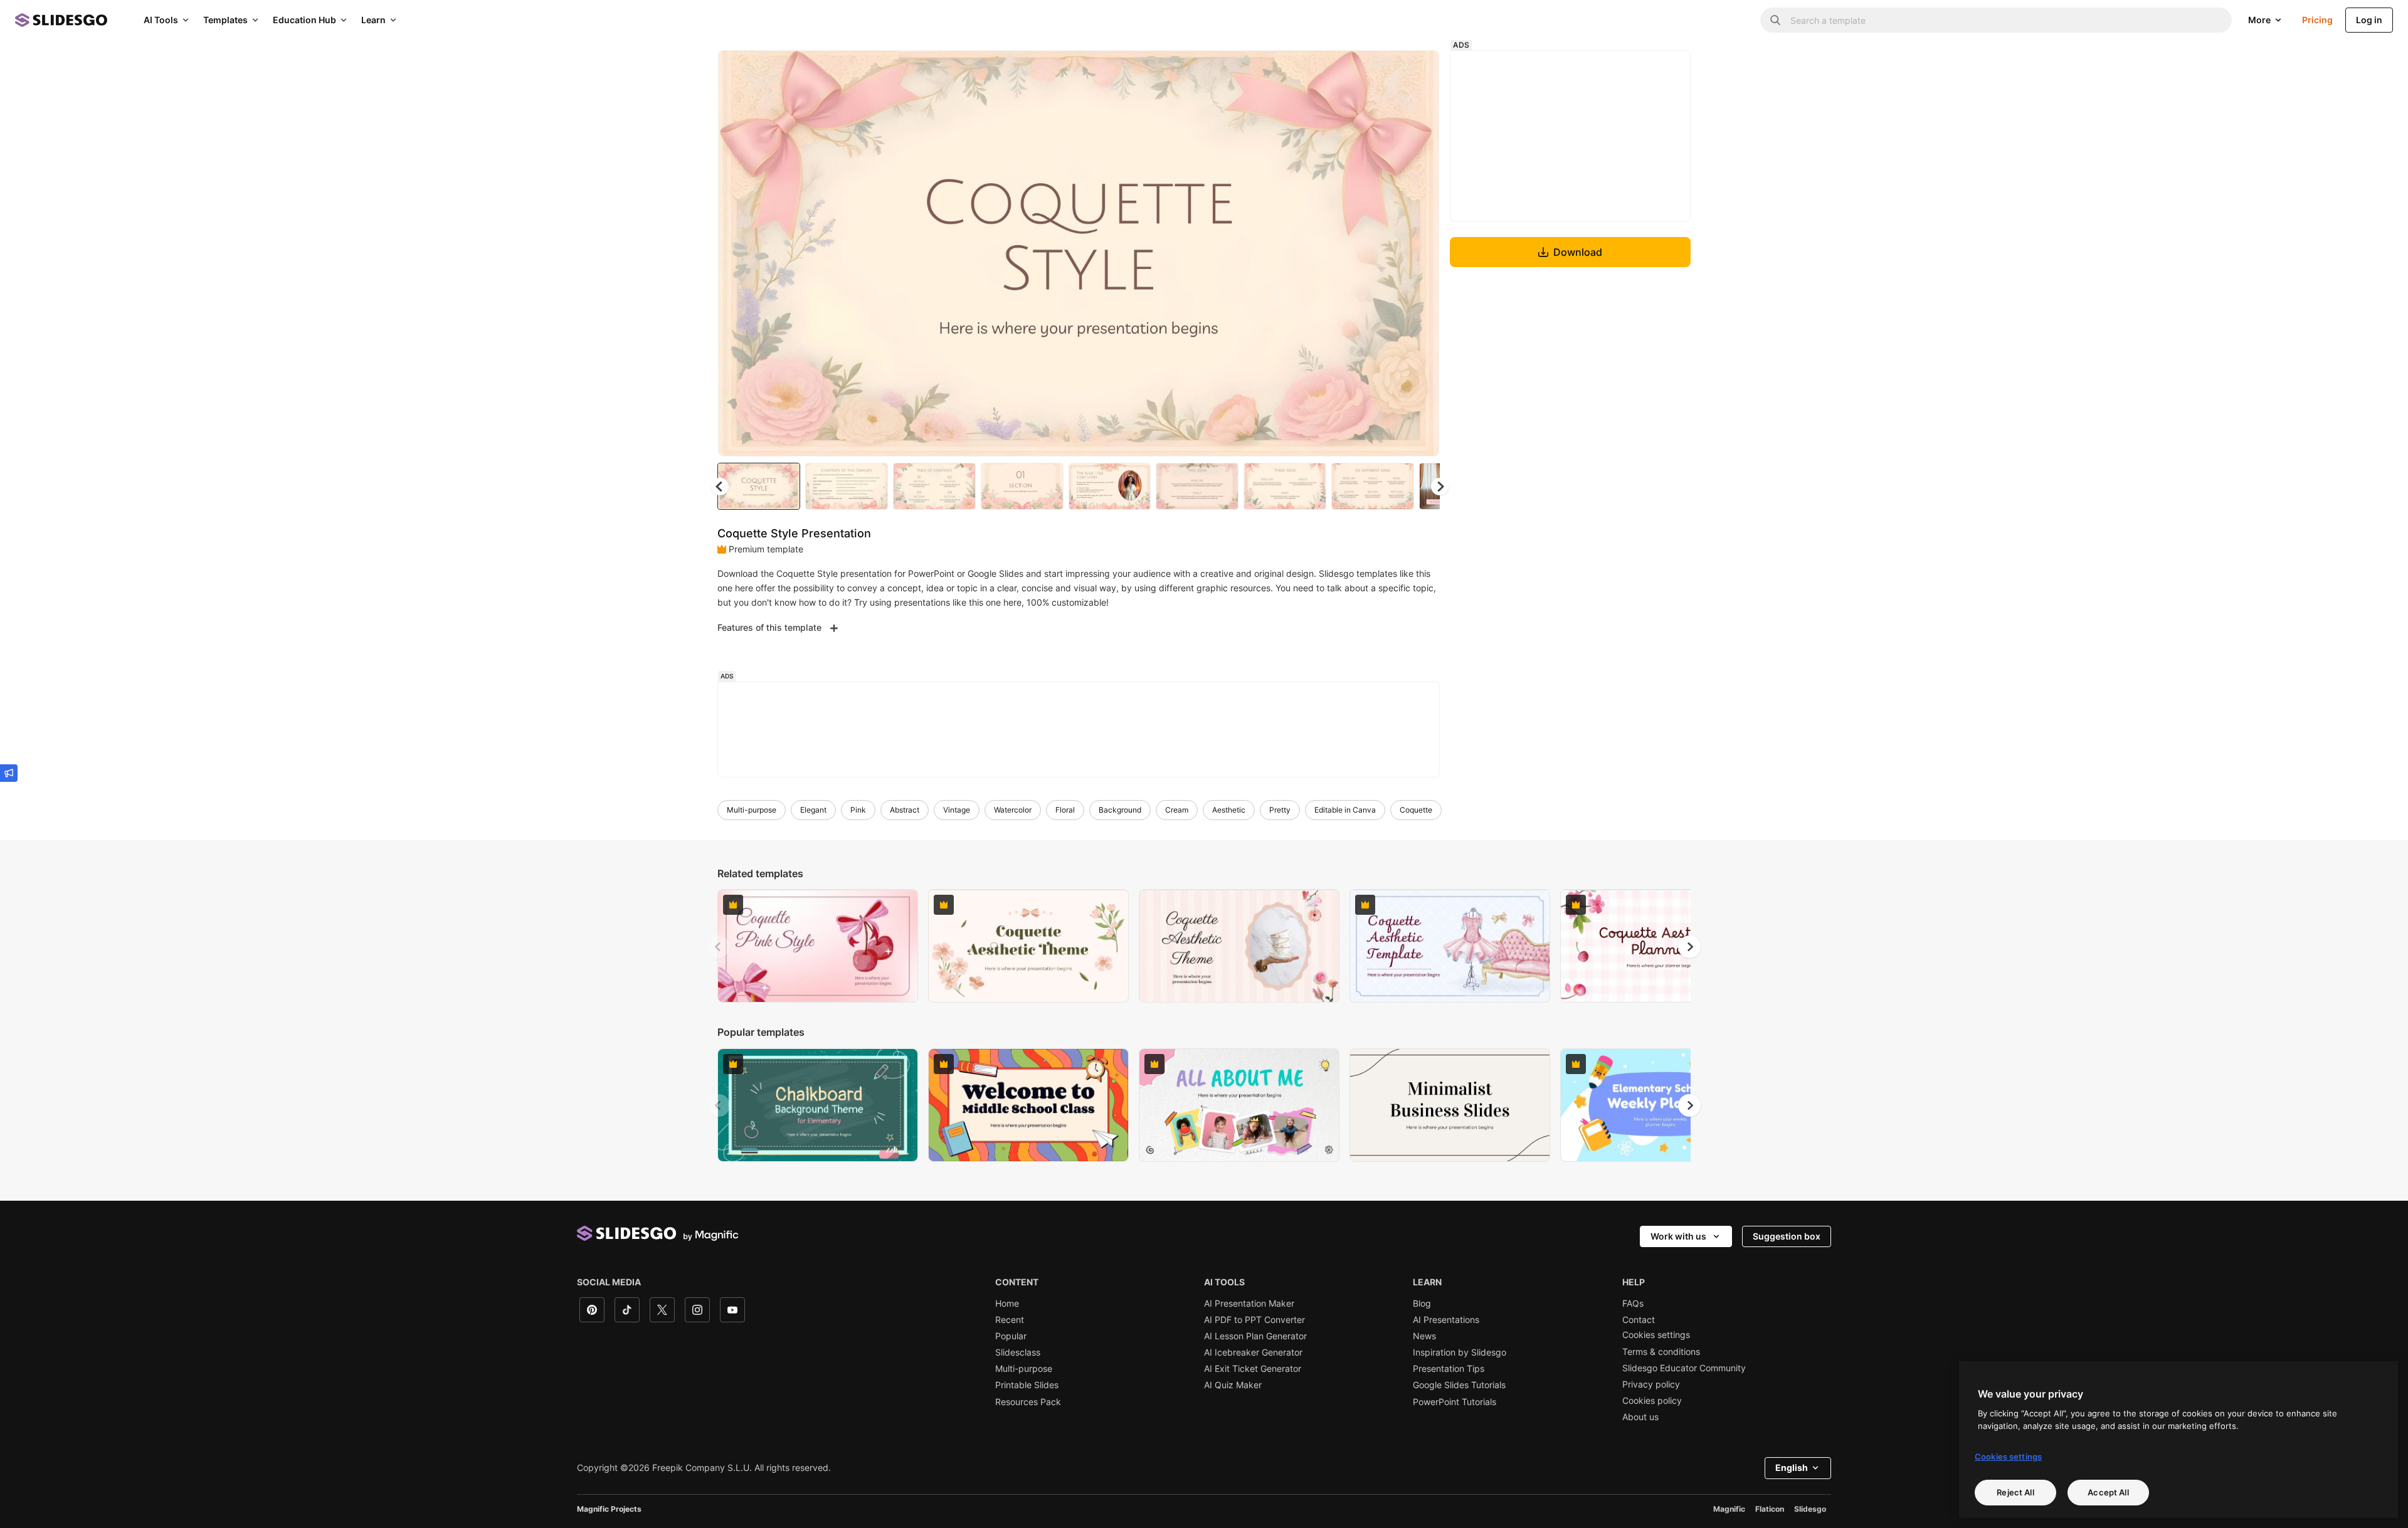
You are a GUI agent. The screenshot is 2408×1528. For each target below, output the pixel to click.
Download (1578, 252)
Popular (1011, 1336)
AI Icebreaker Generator (1253, 1352)
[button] (1440, 487)
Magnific (1729, 1509)
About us (1640, 1417)
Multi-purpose (752, 810)
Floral (1065, 810)
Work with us (1678, 1236)
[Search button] (1775, 20)
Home (1007, 1304)
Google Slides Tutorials (1459, 1385)
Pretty (1280, 810)
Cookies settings (1656, 1335)
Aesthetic (1229, 810)
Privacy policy (1651, 1384)
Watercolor (1013, 810)
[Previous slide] (719, 947)
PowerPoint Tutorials (1455, 1402)
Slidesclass (1018, 1352)
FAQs (1633, 1304)
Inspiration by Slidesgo (1460, 1352)
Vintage (957, 810)
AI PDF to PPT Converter (1254, 1320)
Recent (1010, 1320)
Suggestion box (1787, 1236)
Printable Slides (1027, 1385)
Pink (858, 810)
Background (1120, 810)
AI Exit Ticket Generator (1253, 1369)
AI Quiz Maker (1233, 1385)
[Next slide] (1420, 253)
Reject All (2015, 1492)
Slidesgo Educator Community (1684, 1368)
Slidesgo (1810, 1509)
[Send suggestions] (9, 773)
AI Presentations (1446, 1320)
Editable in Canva (1345, 810)
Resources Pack (1028, 1402)
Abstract (905, 810)
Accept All (2108, 1492)
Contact (1639, 1320)
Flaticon (1770, 1509)
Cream (1177, 810)
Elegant (813, 810)
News (1424, 1336)
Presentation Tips (1449, 1369)
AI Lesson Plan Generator (1255, 1336)
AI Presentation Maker (1249, 1304)
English (1792, 1467)
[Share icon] (1418, 70)
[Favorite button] (1385, 70)
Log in (2369, 20)
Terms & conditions (1661, 1352)
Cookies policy (1652, 1401)
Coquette (1416, 810)
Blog (1422, 1304)
